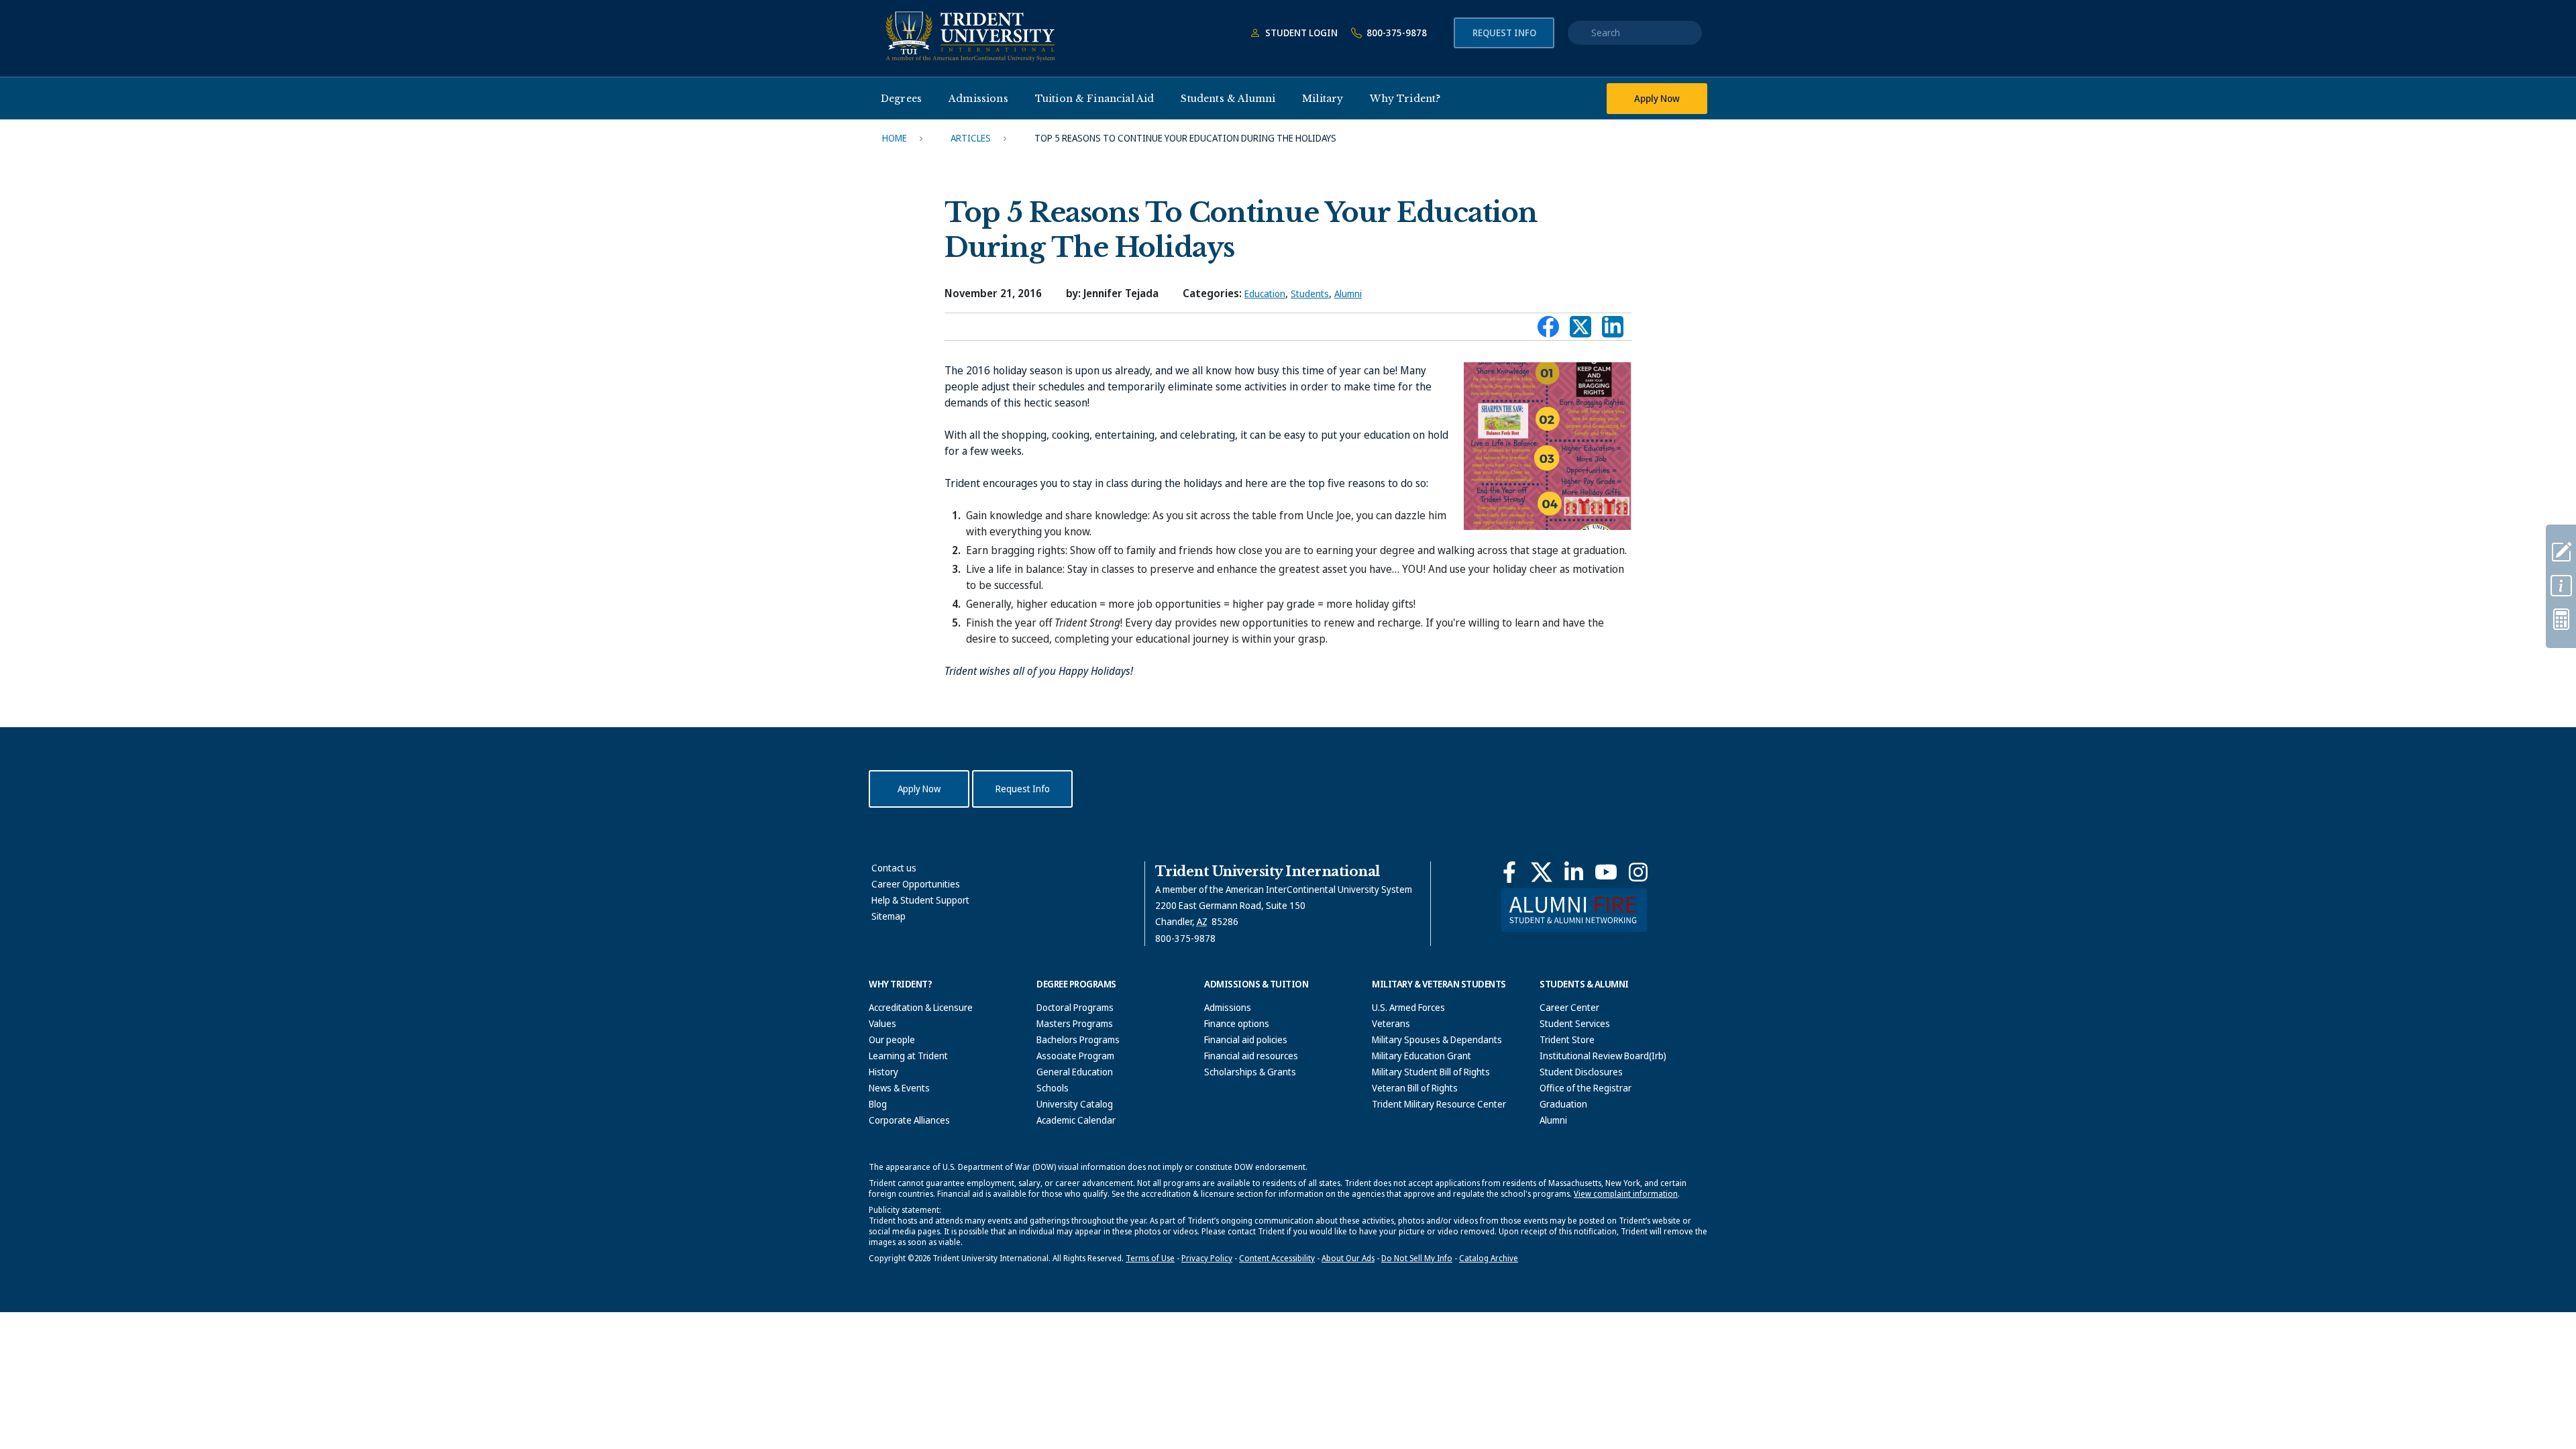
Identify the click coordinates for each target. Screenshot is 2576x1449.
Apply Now (1657, 98)
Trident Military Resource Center (1439, 1104)
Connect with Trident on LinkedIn (1613, 330)
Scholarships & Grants (1250, 1072)
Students (1310, 293)
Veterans (1391, 1023)
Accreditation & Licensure (921, 1007)
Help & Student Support (920, 900)
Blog (878, 1104)
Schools (1053, 1088)
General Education (1075, 1072)
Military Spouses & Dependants (1437, 1039)
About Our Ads (1348, 1258)
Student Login (1300, 33)
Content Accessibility (1277, 1258)
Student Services (1575, 1023)
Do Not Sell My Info (1417, 1258)
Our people (892, 1039)
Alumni (1348, 293)
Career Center (1569, 1007)
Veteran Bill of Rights (1415, 1088)
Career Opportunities (916, 884)
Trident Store (1567, 1039)
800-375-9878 (1396, 33)
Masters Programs (1075, 1023)
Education (1265, 293)
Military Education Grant (1421, 1056)
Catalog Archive (1489, 1258)
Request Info (1504, 33)
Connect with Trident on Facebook (1548, 330)
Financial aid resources (1251, 1056)
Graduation (1563, 1104)
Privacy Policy (1207, 1258)
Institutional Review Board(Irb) (1603, 1056)
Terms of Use (1150, 1258)
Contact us (894, 868)
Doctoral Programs (1075, 1007)
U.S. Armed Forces (1408, 1007)
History (883, 1072)
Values (882, 1023)
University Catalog (1075, 1104)
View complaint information (1626, 1194)
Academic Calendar (1076, 1120)
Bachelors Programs (1078, 1039)
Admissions (1228, 1007)
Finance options (1237, 1023)
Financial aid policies (1246, 1039)
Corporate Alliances (909, 1120)
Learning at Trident (908, 1056)
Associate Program (1075, 1056)
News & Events (899, 1088)
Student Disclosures (1581, 1072)
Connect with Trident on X (1580, 330)
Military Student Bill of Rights (1431, 1072)
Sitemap (889, 916)
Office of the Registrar (1586, 1088)
